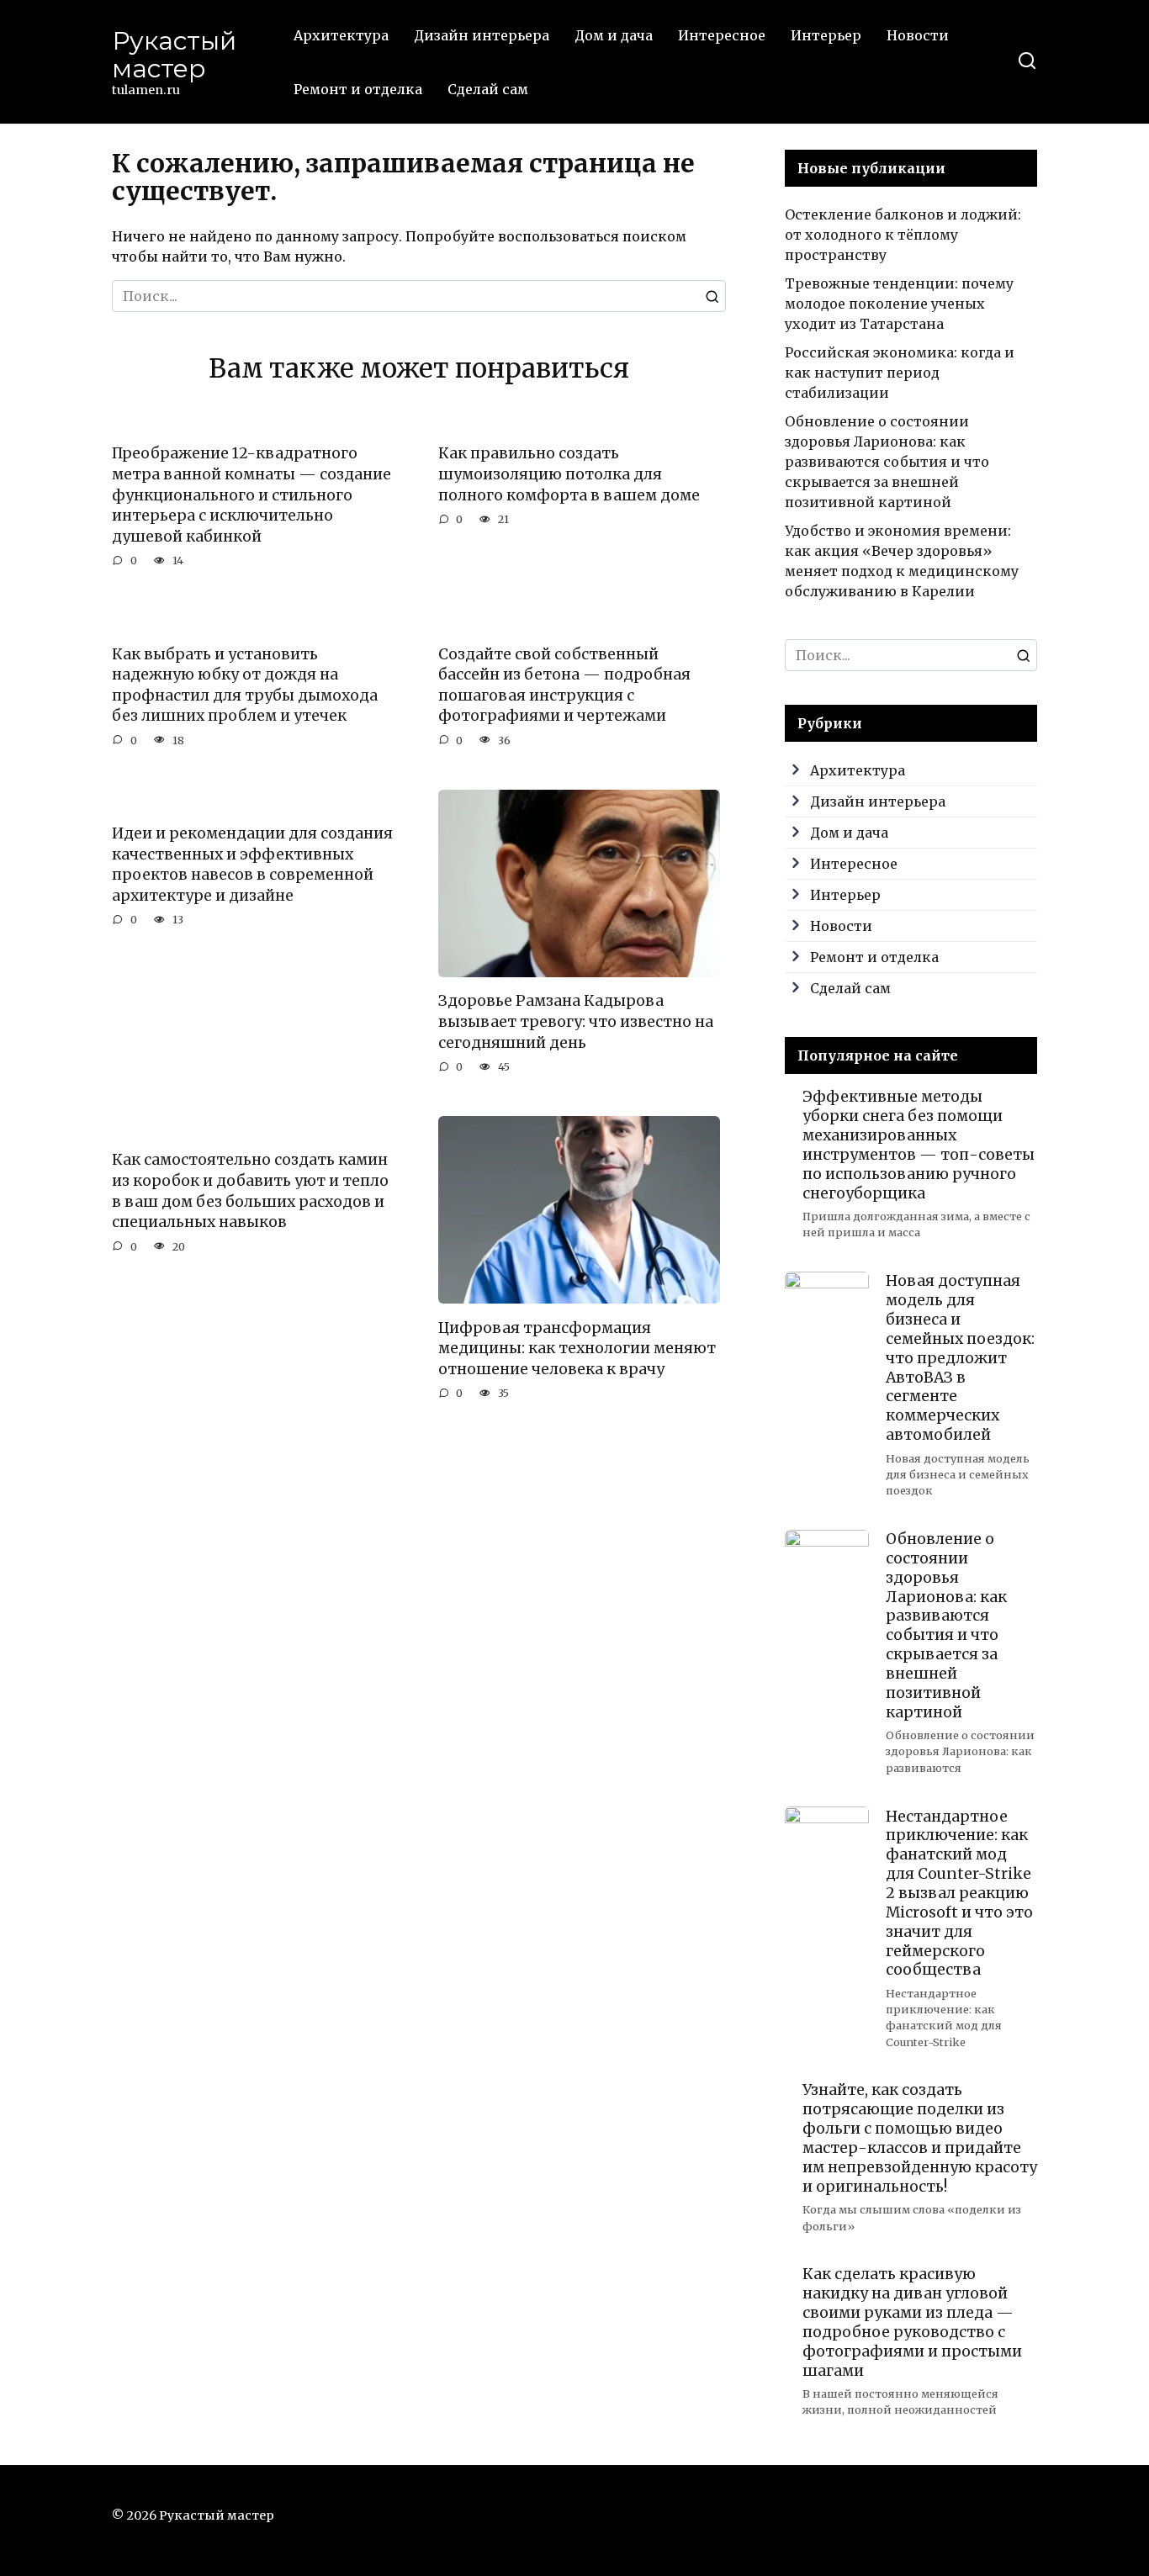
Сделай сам (488, 89)
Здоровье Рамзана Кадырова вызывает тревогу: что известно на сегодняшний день (576, 1021)
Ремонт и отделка (358, 89)
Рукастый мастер (174, 55)
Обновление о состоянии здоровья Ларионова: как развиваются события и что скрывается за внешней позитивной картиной (887, 462)
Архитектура (341, 35)
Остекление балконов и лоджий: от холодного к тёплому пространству (903, 235)
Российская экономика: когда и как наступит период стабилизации (900, 373)
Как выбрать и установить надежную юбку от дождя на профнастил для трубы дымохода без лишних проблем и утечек (245, 685)
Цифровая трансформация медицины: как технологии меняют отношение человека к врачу (577, 1348)
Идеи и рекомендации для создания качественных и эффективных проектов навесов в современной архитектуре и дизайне (252, 865)
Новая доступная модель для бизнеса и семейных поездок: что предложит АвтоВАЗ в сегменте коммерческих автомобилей (960, 1358)
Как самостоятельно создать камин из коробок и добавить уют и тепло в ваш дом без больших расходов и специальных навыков (250, 1191)
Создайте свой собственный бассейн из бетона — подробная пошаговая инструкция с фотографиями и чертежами (564, 685)
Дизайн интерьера (482, 35)
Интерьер (826, 35)
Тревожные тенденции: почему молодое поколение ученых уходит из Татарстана (899, 304)
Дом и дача (614, 35)
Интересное (722, 35)
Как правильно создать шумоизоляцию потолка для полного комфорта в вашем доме (569, 474)
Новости (918, 35)
